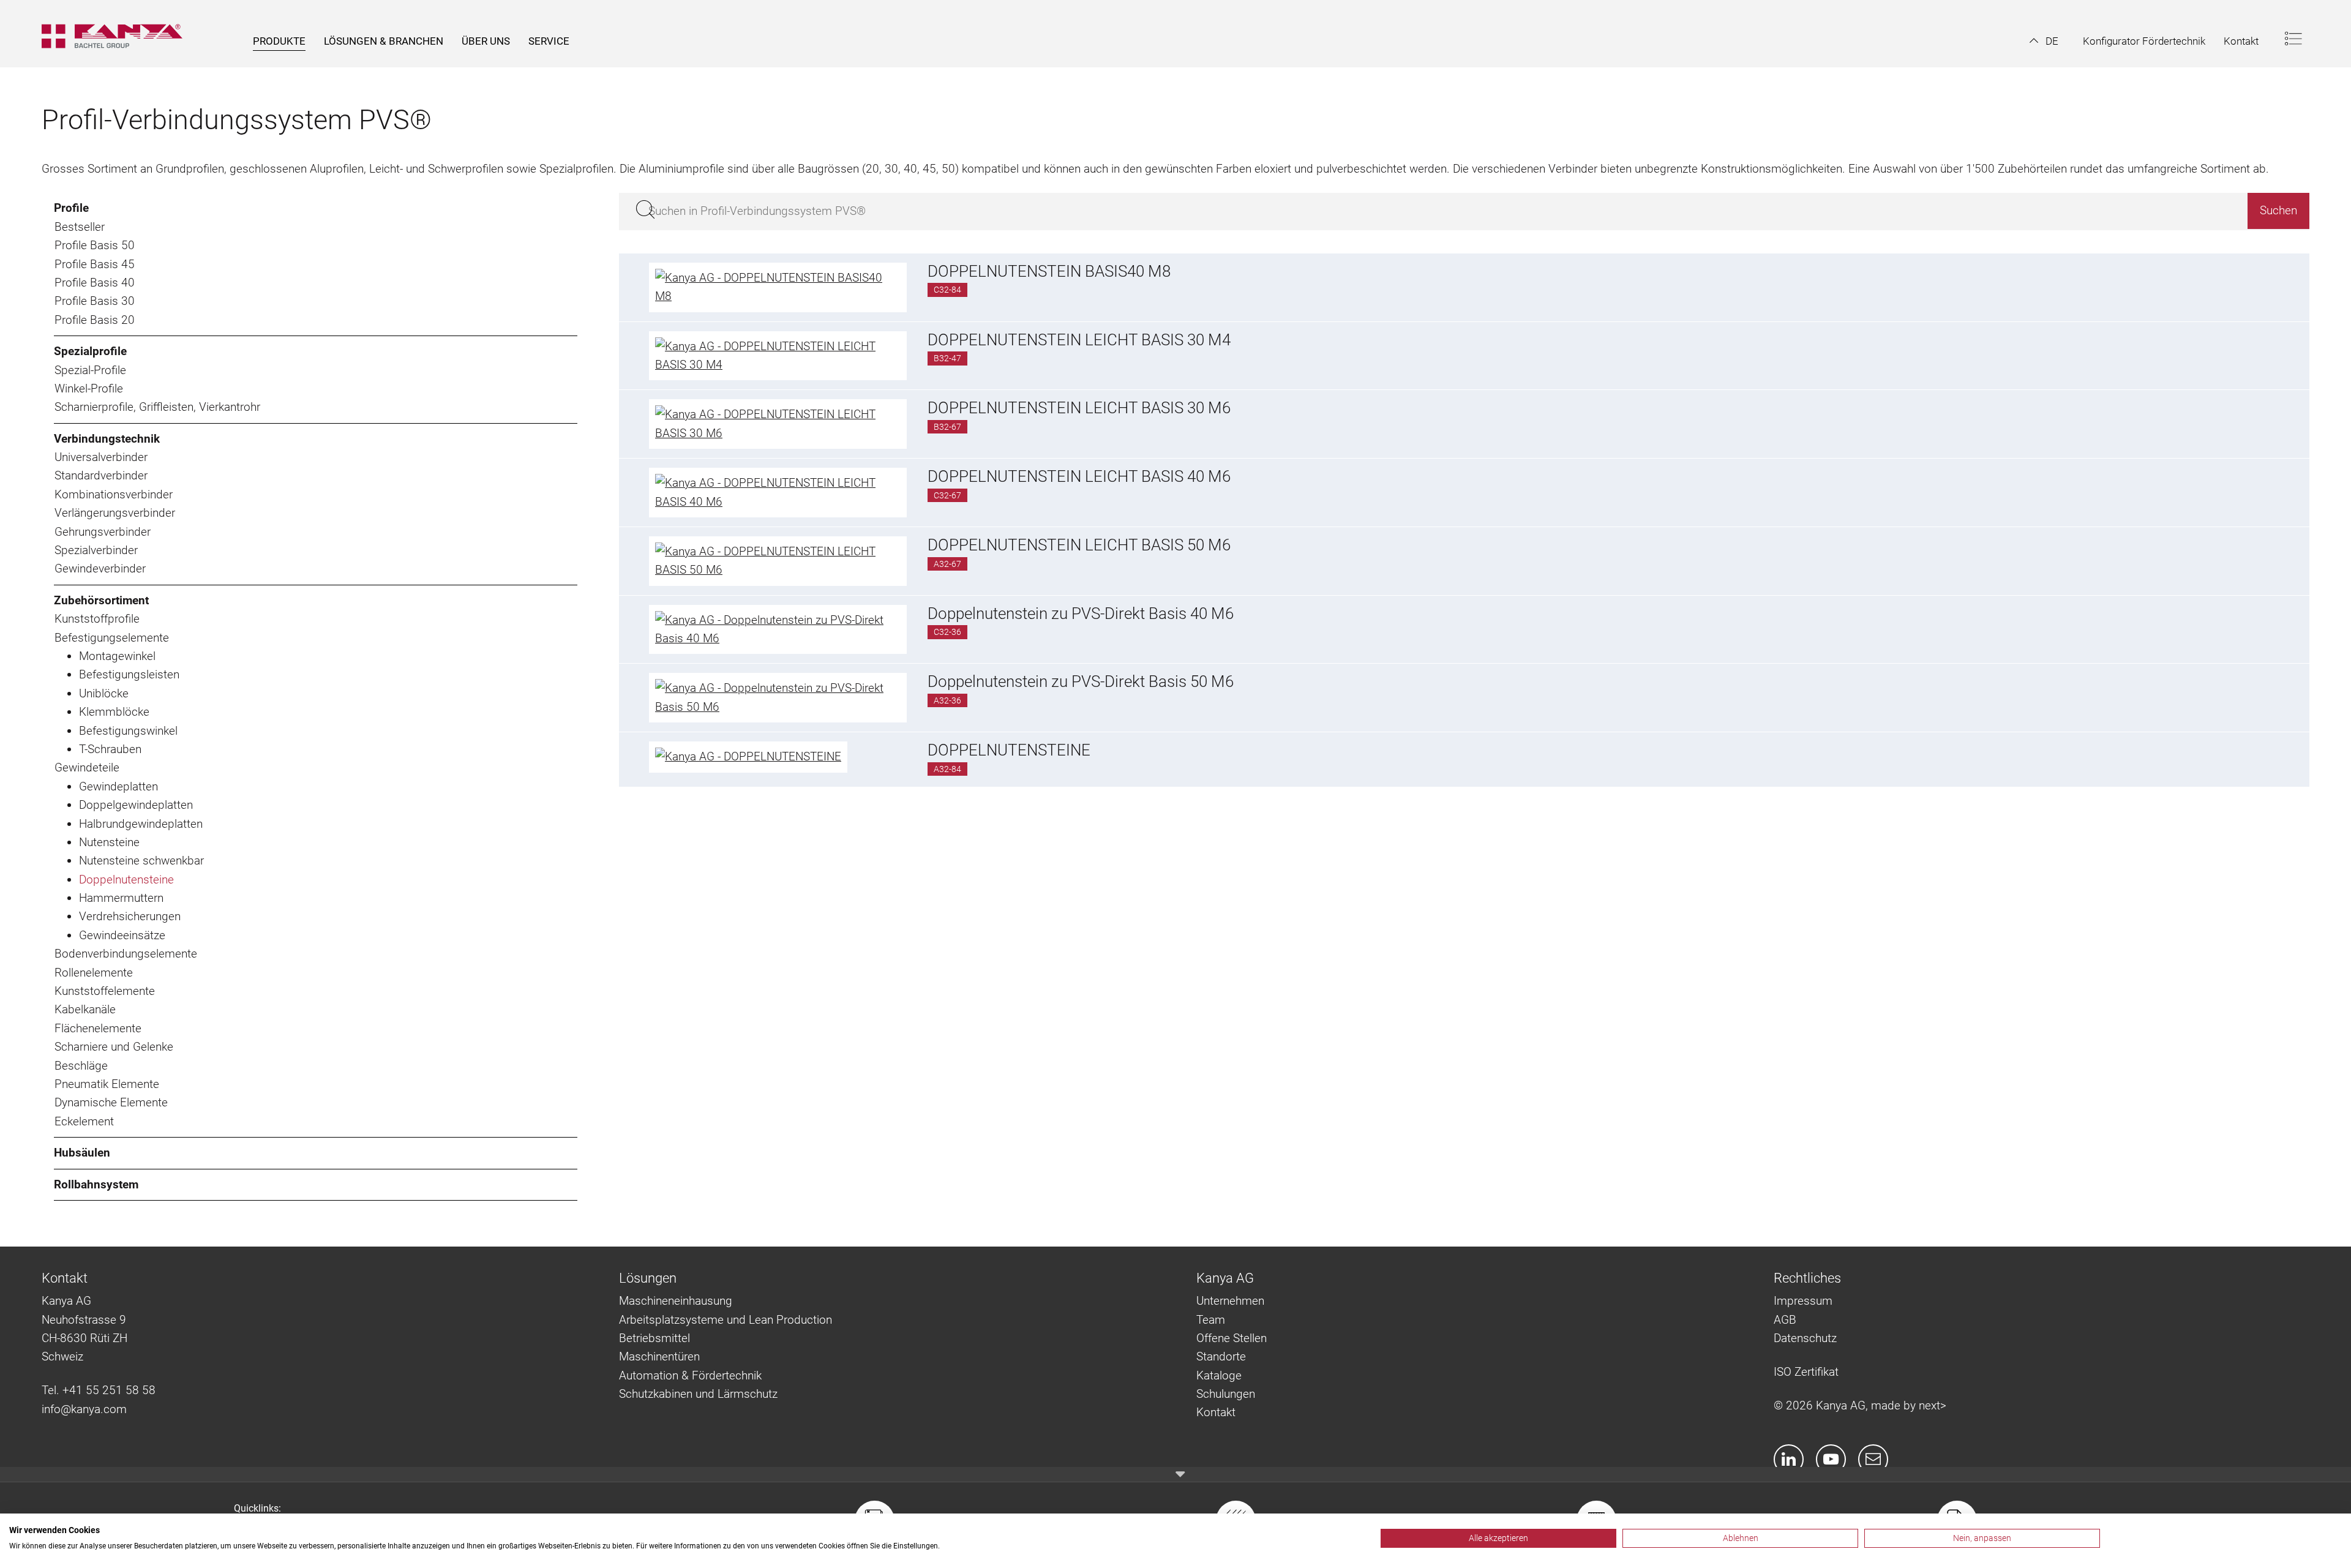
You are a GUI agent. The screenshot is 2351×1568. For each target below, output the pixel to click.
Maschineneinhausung (676, 1301)
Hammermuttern (121, 898)
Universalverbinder (101, 457)
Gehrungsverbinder (103, 532)
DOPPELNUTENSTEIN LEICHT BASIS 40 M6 (1079, 476)
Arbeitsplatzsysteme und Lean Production (726, 1320)
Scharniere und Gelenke (114, 1047)
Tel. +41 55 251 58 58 (99, 1390)
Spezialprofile (90, 351)
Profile (71, 208)
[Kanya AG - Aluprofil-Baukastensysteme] (118, 34)
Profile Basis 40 (95, 283)
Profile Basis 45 (95, 264)
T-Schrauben (110, 749)
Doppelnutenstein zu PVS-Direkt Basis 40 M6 (1081, 613)
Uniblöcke (104, 693)
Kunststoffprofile (97, 619)
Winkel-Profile (89, 388)
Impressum (1803, 1301)
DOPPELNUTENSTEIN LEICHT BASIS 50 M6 (1079, 545)
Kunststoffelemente (105, 991)
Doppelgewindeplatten (136, 805)
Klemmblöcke (114, 712)
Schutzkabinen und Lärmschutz (698, 1394)
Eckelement (84, 1121)
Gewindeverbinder (100, 568)
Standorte (1221, 1356)
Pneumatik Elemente (107, 1084)
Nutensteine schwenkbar (141, 861)
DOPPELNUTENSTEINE (1009, 750)
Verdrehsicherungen (130, 916)
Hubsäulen (82, 1153)
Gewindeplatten (118, 786)
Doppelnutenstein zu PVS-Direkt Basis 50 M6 (1081, 681)
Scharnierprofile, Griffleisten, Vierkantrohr (157, 407)
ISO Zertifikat (1806, 1372)
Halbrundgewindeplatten (141, 824)
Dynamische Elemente (111, 1102)
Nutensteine (109, 842)
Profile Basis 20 (95, 320)
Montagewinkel (117, 656)
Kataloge (1219, 1375)
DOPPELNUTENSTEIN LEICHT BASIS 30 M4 (1079, 340)
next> (1933, 1405)
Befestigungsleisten (129, 674)
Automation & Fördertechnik (690, 1375)
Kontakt (1216, 1412)
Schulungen (1226, 1394)
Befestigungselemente (112, 638)
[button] (2044, 41)
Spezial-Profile (90, 370)
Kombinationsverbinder (114, 494)
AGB (1785, 1320)
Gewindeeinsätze (122, 935)
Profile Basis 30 (95, 301)
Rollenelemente (94, 973)
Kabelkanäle (85, 1009)
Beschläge (81, 1066)
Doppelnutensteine (126, 880)
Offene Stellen (1232, 1338)
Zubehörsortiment (101, 600)
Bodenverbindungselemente (126, 954)
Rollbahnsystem (96, 1184)
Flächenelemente (98, 1028)
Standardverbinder (101, 475)
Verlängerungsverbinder (115, 513)
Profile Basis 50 (95, 245)
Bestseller (80, 227)
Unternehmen (1230, 1301)
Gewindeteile (87, 767)
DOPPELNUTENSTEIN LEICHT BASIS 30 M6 (1079, 408)
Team (1211, 1320)
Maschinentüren (659, 1356)
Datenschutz (1805, 1338)
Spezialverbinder (96, 550)
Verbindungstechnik (107, 439)
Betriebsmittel (654, 1338)
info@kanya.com (84, 1409)
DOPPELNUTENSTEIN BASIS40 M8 (1049, 271)
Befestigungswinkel (128, 731)
